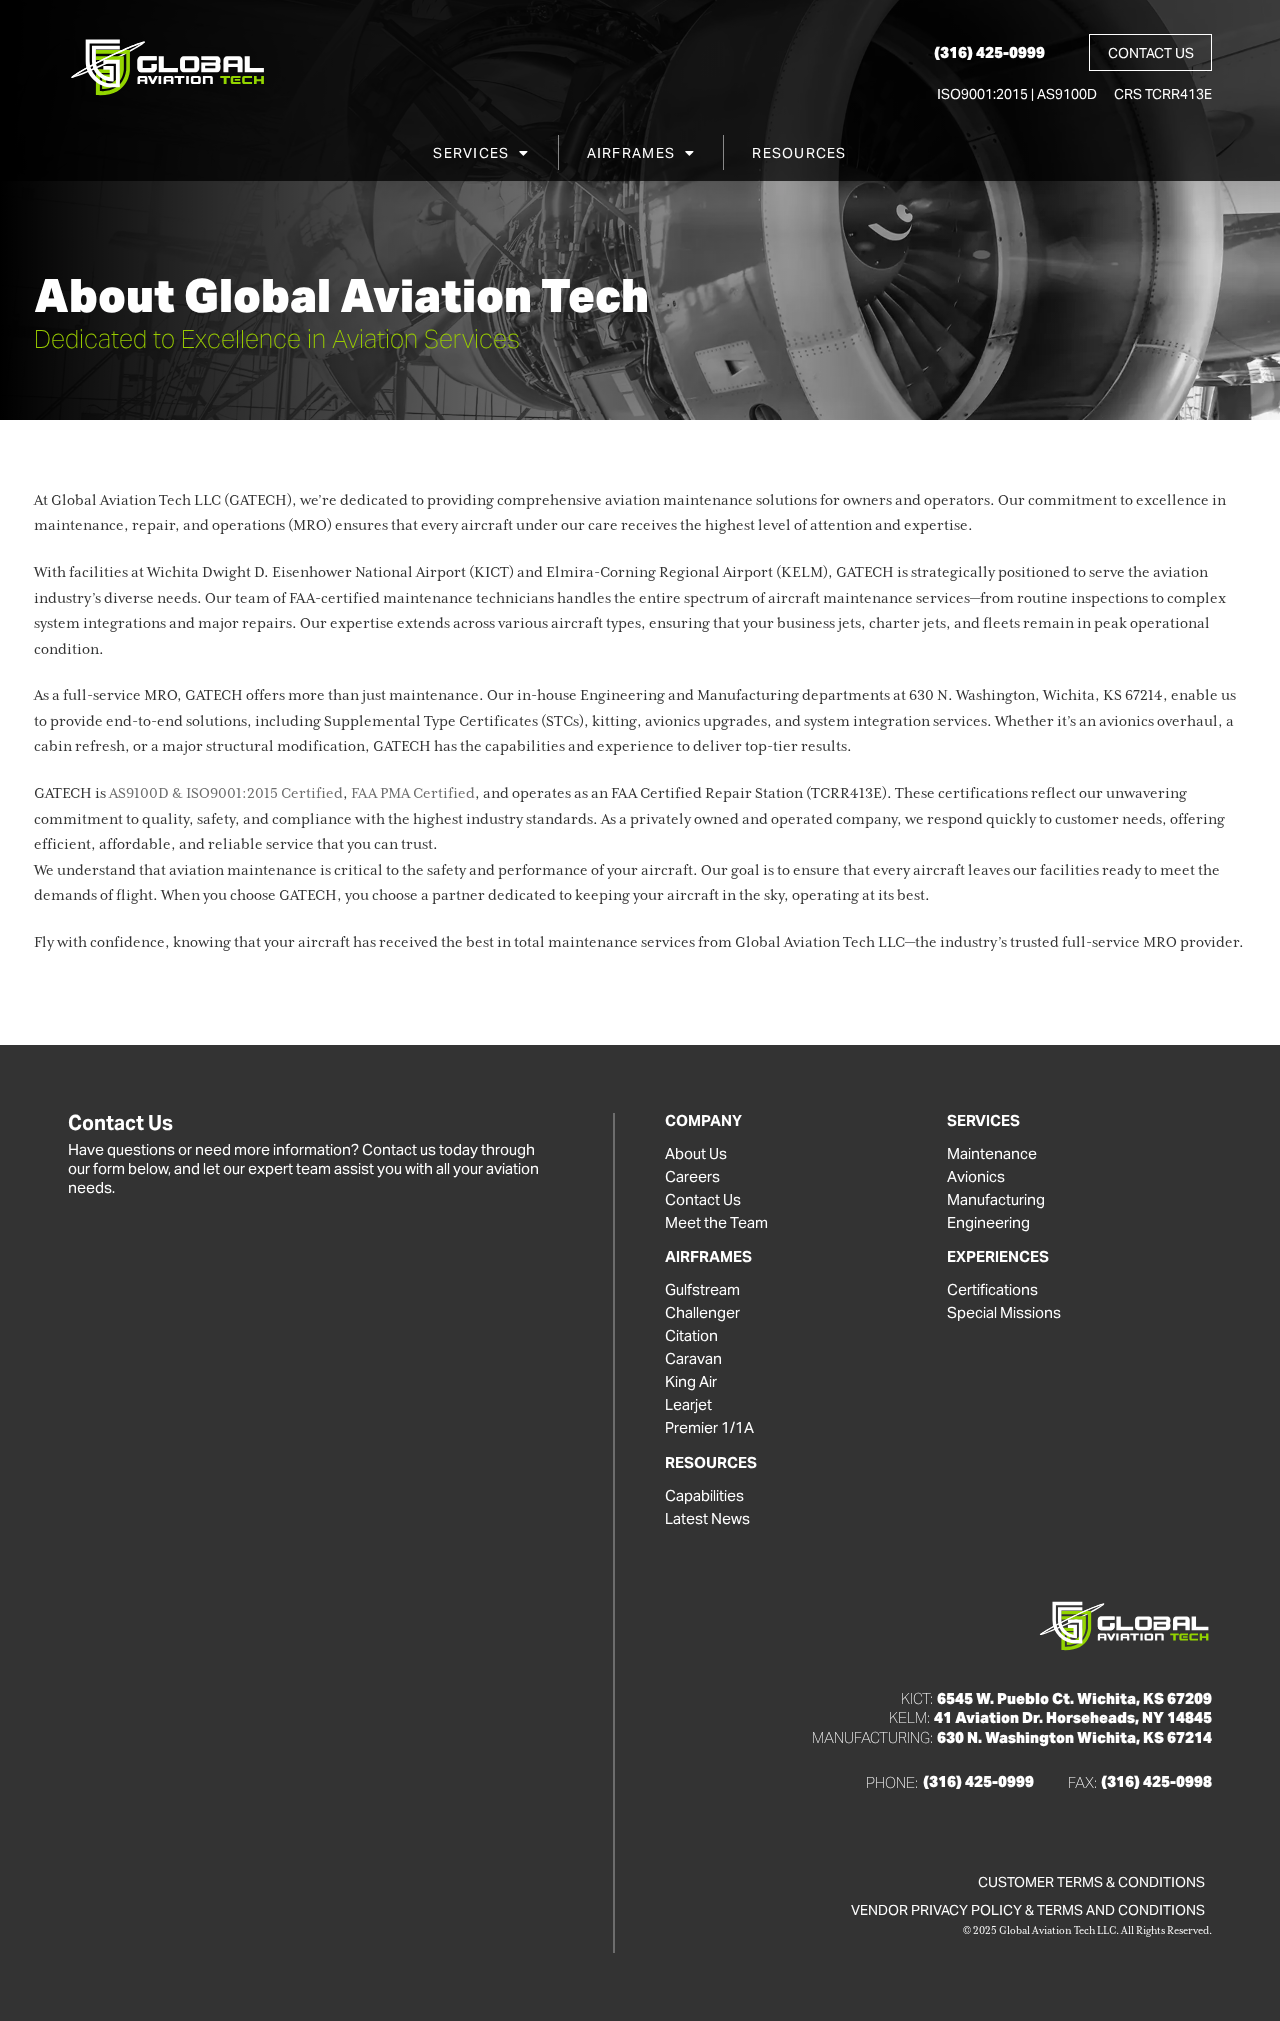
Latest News (707, 1519)
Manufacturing (996, 1200)
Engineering (988, 1223)
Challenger (702, 1313)
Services (471, 153)
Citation (691, 1336)
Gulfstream (702, 1290)
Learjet (688, 1405)
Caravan (693, 1359)
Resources (799, 153)
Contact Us (703, 1200)
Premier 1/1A (709, 1428)
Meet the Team (716, 1223)
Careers (692, 1177)
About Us (696, 1154)
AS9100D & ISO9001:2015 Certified (226, 793)
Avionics (976, 1177)
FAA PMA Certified (413, 793)
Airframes (631, 153)
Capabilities (704, 1496)
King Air (691, 1382)
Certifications (992, 1290)
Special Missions (1004, 1313)
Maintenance (992, 1154)
